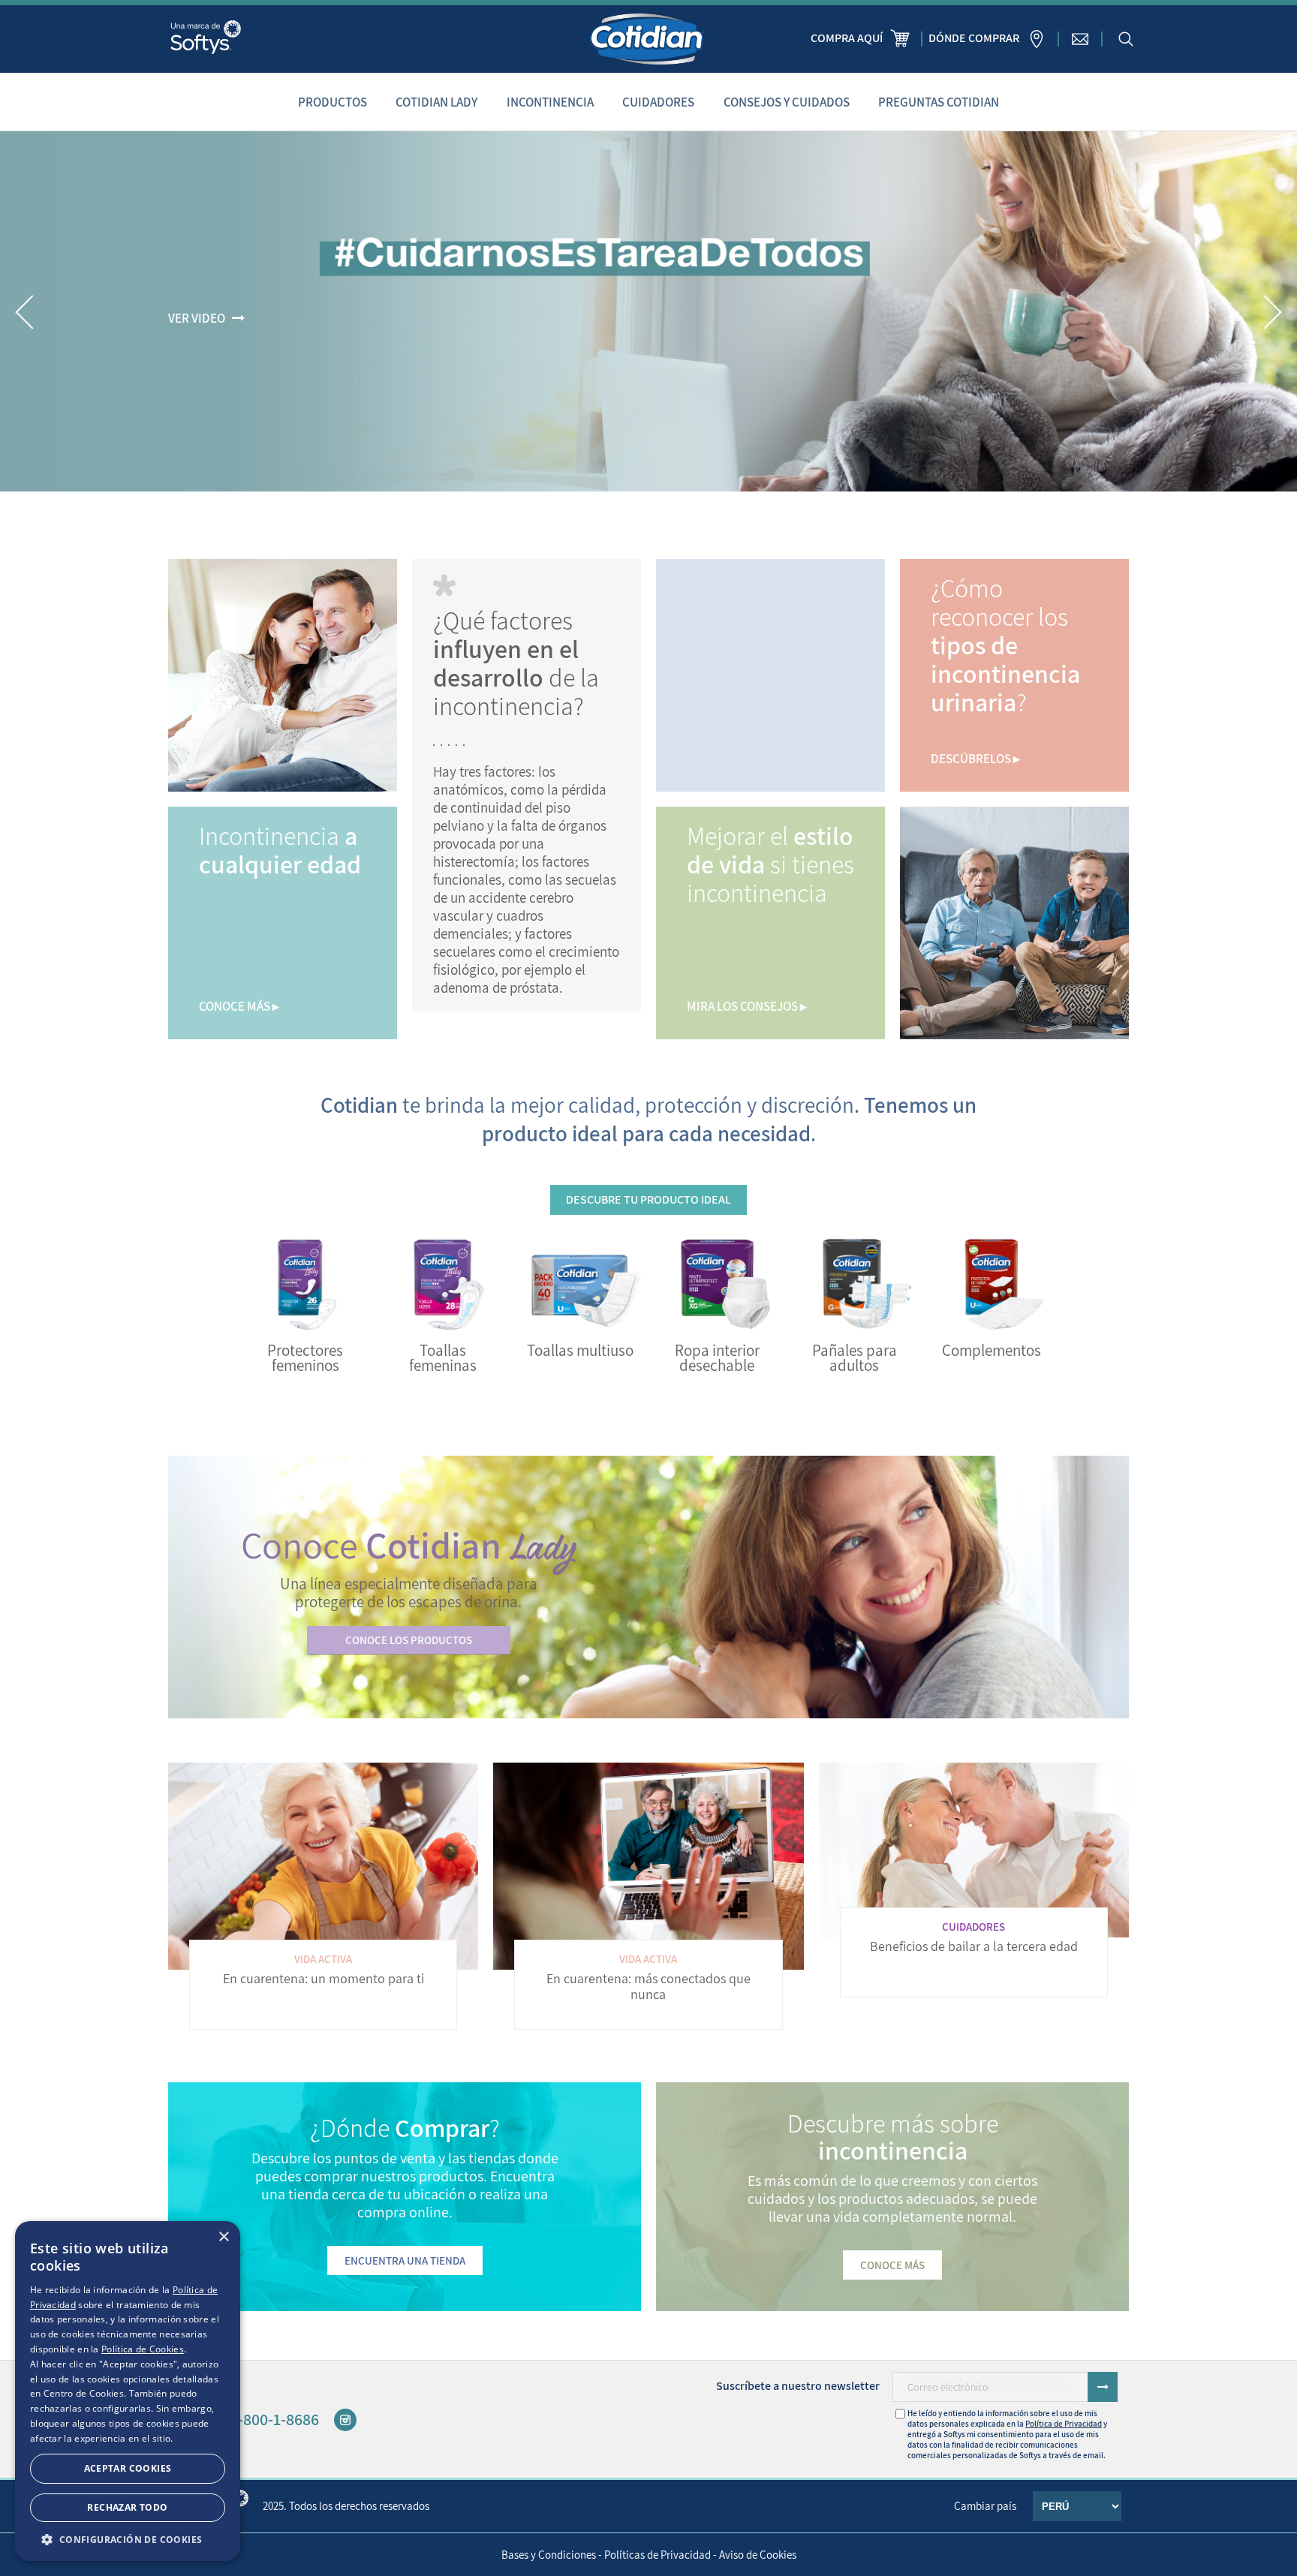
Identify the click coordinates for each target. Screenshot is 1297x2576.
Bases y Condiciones (549, 2555)
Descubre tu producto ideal (648, 1199)
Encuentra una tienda (405, 2260)
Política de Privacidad (1064, 2424)
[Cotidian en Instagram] (345, 2420)
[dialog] (128, 2391)
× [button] (223, 2237)
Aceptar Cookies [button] (128, 2468)
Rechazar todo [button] (127, 2507)
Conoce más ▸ (239, 1006)
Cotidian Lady (436, 102)
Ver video (197, 318)
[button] (25, 312)
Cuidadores (658, 102)
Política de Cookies (143, 2349)
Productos (333, 102)
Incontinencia (550, 102)
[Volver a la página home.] (648, 39)
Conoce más (892, 2265)
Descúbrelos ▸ (975, 759)
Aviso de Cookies (758, 2555)
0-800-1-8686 (274, 2419)
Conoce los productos (409, 1640)
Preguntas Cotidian (939, 102)
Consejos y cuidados (787, 102)
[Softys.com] (206, 39)
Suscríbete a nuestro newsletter (798, 2386)
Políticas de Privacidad (658, 2555)
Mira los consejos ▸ (747, 1006)
